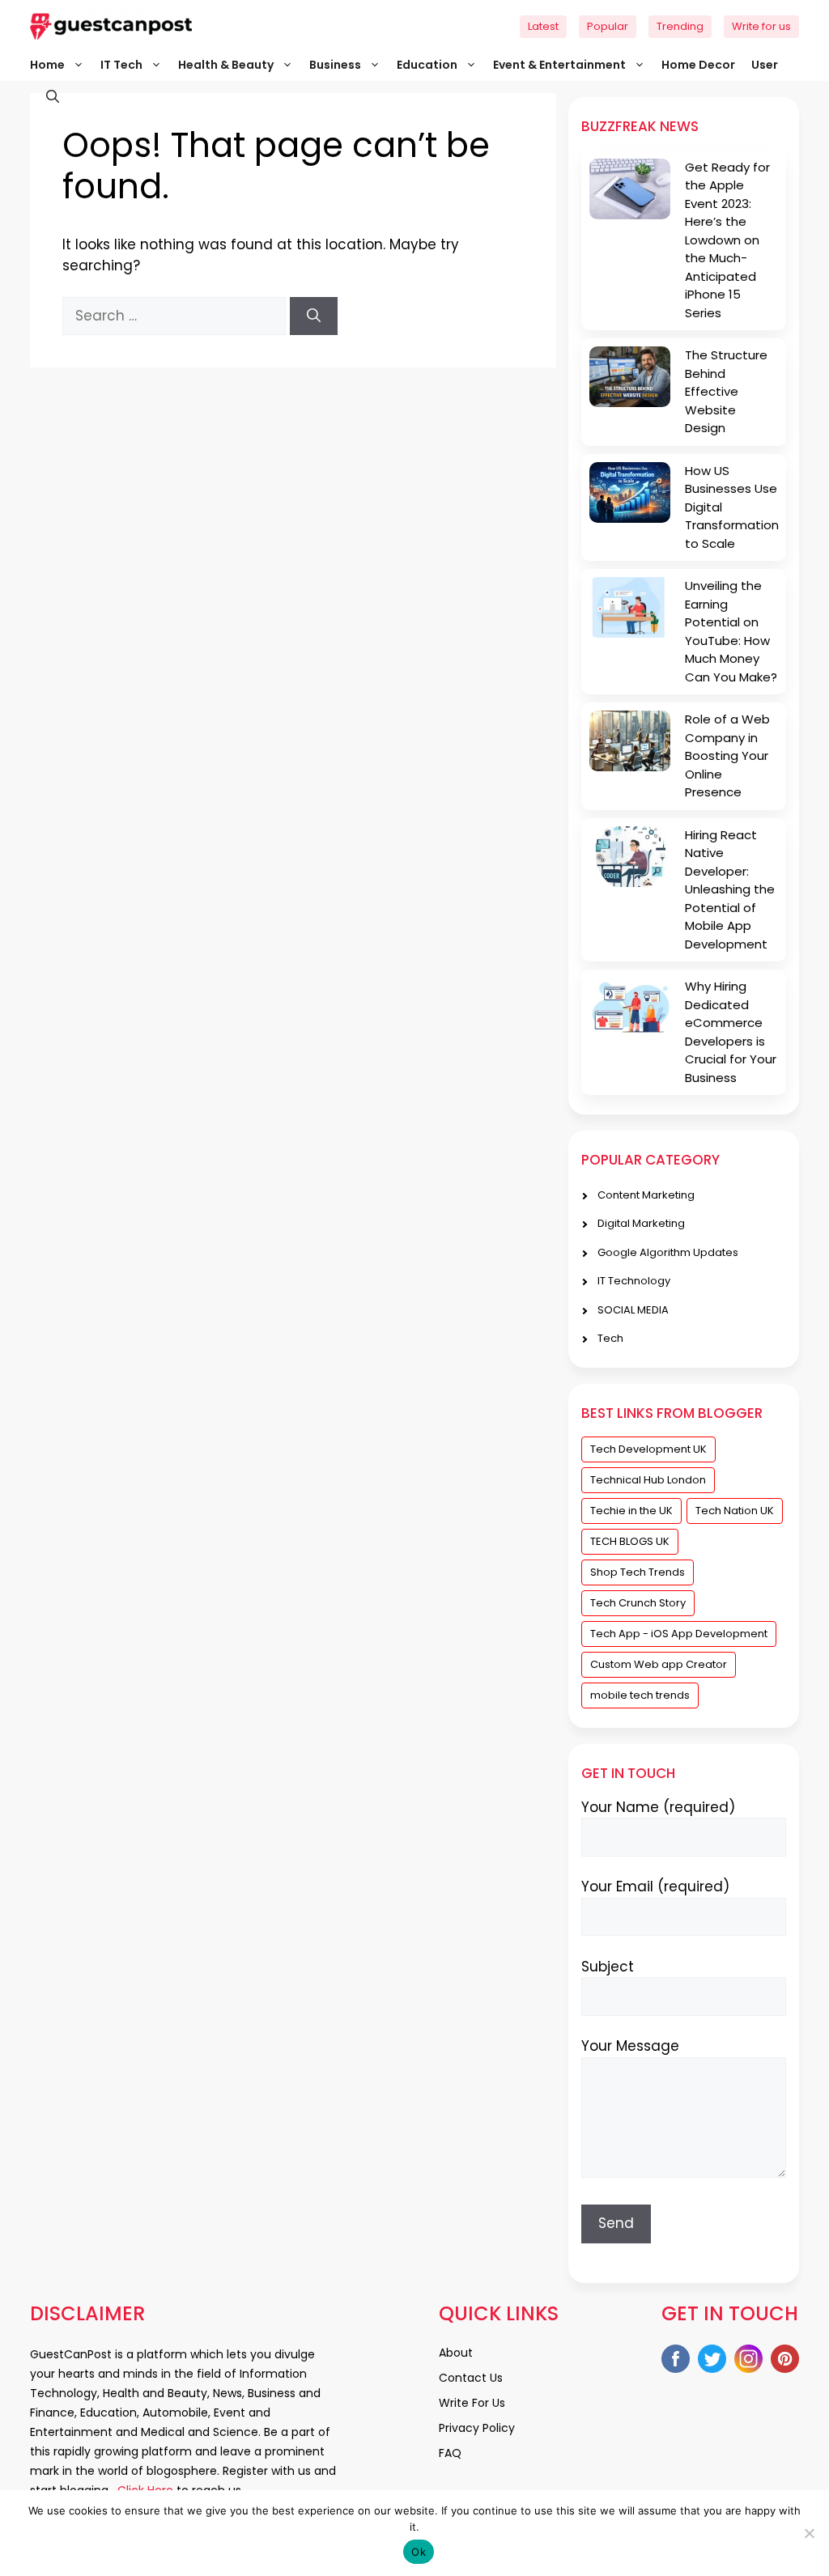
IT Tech (121, 65)
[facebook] (676, 2362)
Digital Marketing (641, 1223)
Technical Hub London (648, 1480)
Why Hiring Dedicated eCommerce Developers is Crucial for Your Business (731, 1032)
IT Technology (634, 1281)
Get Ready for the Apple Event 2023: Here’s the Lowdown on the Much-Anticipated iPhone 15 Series (727, 240)
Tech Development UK (648, 1449)
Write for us (761, 26)
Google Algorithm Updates (668, 1252)
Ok (419, 2552)
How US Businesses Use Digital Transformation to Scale (732, 507)
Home (47, 65)
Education (427, 65)
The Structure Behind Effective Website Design (726, 391)
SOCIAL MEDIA (633, 1310)
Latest (543, 26)
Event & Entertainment (559, 65)
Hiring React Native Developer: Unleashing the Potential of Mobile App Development (730, 889)
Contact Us (471, 2378)
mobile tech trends (640, 1695)
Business (335, 65)
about (456, 2353)
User (765, 65)
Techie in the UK (631, 1511)
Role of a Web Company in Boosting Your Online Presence (727, 755)
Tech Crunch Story (638, 1603)
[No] (809, 2533)
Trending (680, 26)
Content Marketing (646, 1195)
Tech (610, 1338)
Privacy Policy (477, 2428)
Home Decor (698, 65)
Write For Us (472, 2403)
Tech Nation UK (735, 1511)
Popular (608, 26)
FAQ (450, 2453)
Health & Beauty (226, 65)
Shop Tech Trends (638, 1572)
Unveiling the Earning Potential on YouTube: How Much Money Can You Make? (731, 631)
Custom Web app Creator (659, 1664)
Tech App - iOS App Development (679, 1634)
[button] (45, 97)
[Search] (314, 316)
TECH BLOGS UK (630, 1541)
